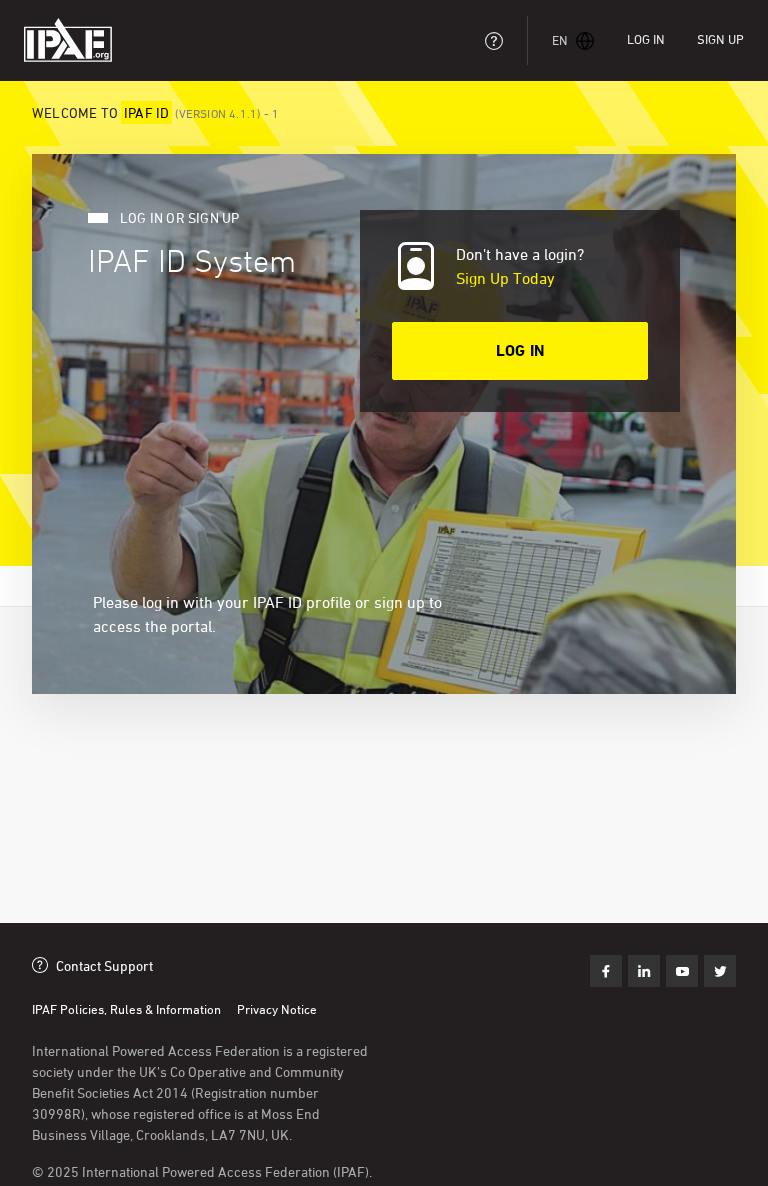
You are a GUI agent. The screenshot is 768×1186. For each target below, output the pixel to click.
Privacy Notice (277, 1009)
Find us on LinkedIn (644, 971)
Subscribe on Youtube (720, 971)
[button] (573, 40)
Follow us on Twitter (682, 971)
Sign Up (720, 39)
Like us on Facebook (606, 971)
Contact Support (104, 965)
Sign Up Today (505, 278)
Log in (646, 39)
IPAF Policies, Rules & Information (126, 1009)
